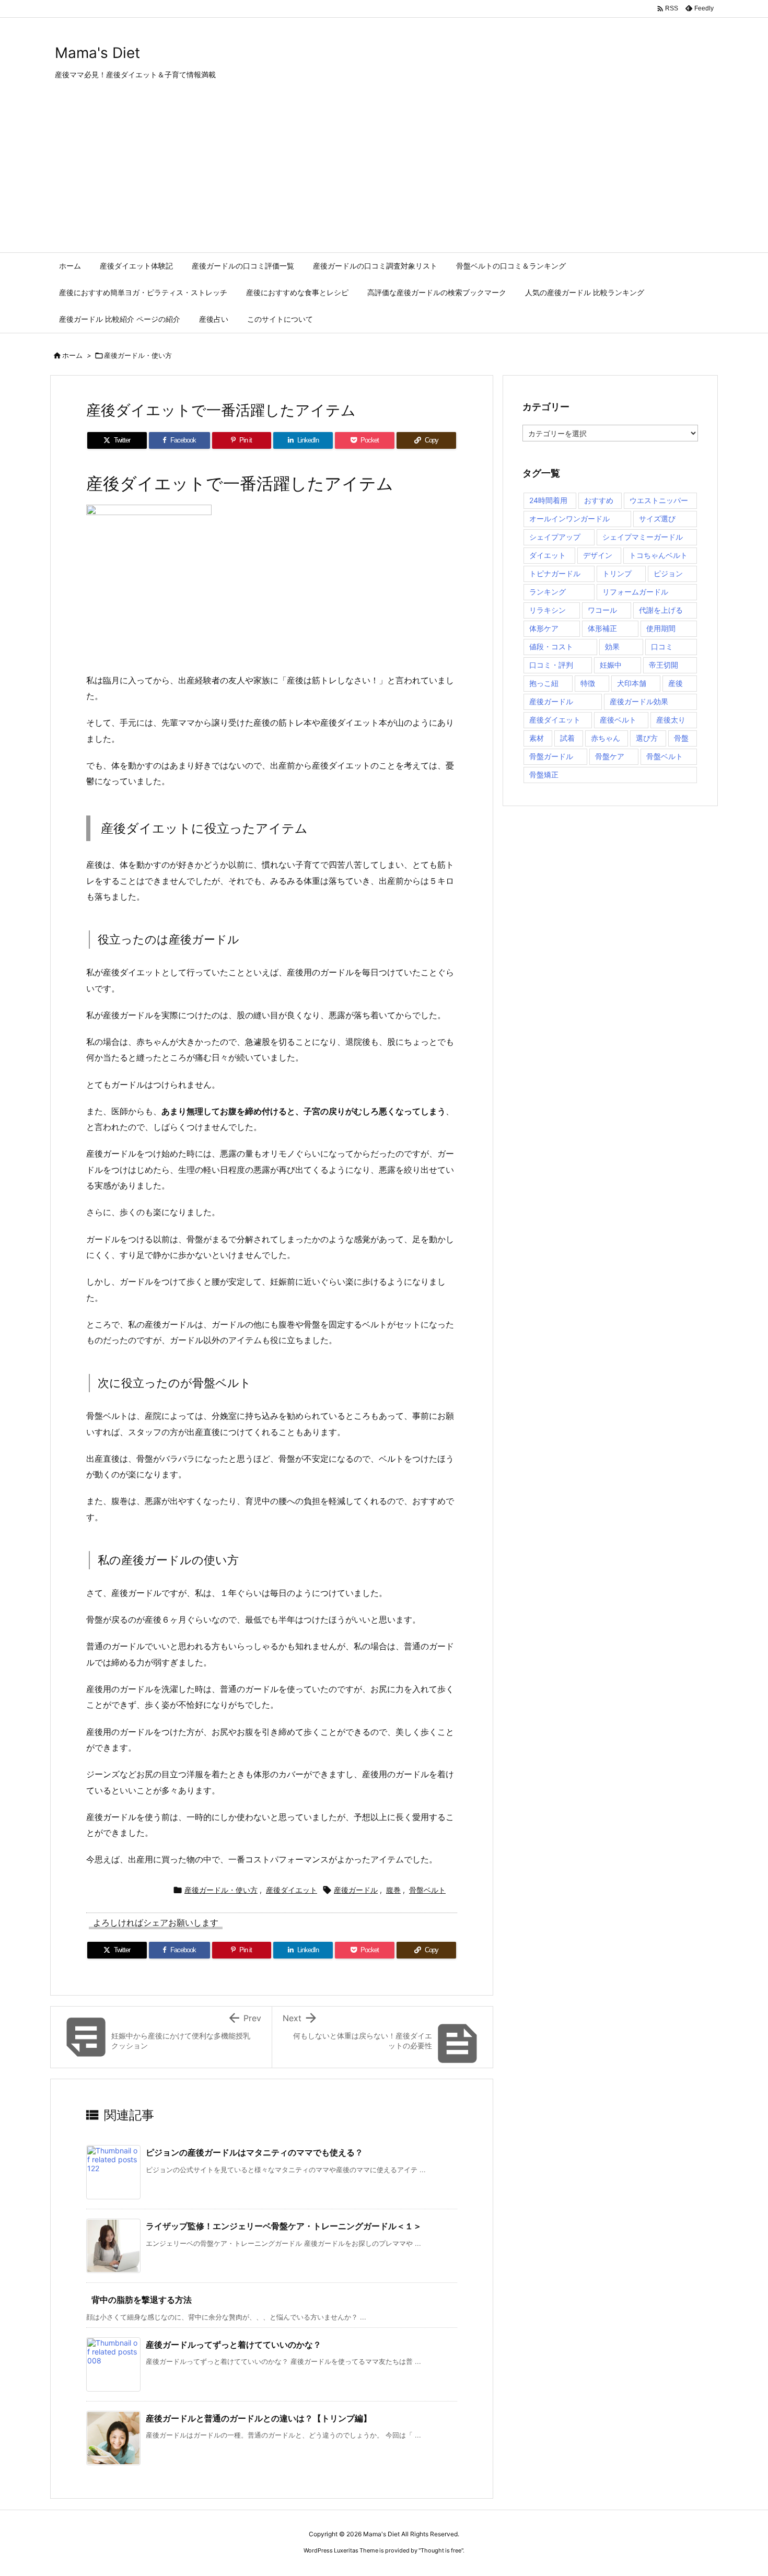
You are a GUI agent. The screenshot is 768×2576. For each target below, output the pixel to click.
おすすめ (599, 500)
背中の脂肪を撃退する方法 (142, 2300)
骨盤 (681, 738)
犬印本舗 (632, 683)
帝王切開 (664, 665)
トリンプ (617, 573)
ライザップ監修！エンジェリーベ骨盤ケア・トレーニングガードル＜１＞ (284, 2226)
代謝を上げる (661, 610)
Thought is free (441, 2550)
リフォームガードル (635, 592)
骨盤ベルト (427, 1890)
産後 (676, 683)
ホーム (72, 355)
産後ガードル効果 (639, 701)
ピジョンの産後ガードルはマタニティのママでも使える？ (254, 2152)
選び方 (647, 738)
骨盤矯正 (544, 774)
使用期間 (661, 628)
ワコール (602, 610)
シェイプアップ (555, 537)
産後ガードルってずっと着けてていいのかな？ (234, 2345)
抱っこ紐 (544, 683)
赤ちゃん (606, 738)
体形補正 (602, 628)
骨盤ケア (610, 756)
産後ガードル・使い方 (138, 355)
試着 (567, 738)
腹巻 (393, 1890)
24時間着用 (548, 500)
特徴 (588, 683)
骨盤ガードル (551, 756)
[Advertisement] (384, 174)
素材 (537, 738)
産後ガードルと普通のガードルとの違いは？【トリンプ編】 (259, 2418)
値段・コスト (551, 646)
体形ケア (544, 628)
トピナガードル (555, 573)
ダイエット (548, 555)
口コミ (662, 646)
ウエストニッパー (659, 500)
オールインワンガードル (569, 518)
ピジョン (668, 573)
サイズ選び (657, 518)
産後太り (671, 720)
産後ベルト (618, 720)
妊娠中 (611, 665)
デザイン (598, 555)
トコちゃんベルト (658, 555)
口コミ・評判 (551, 665)
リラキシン (548, 610)
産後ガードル (356, 1890)
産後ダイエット (292, 1890)
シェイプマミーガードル (643, 537)
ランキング (548, 592)
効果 (612, 646)
